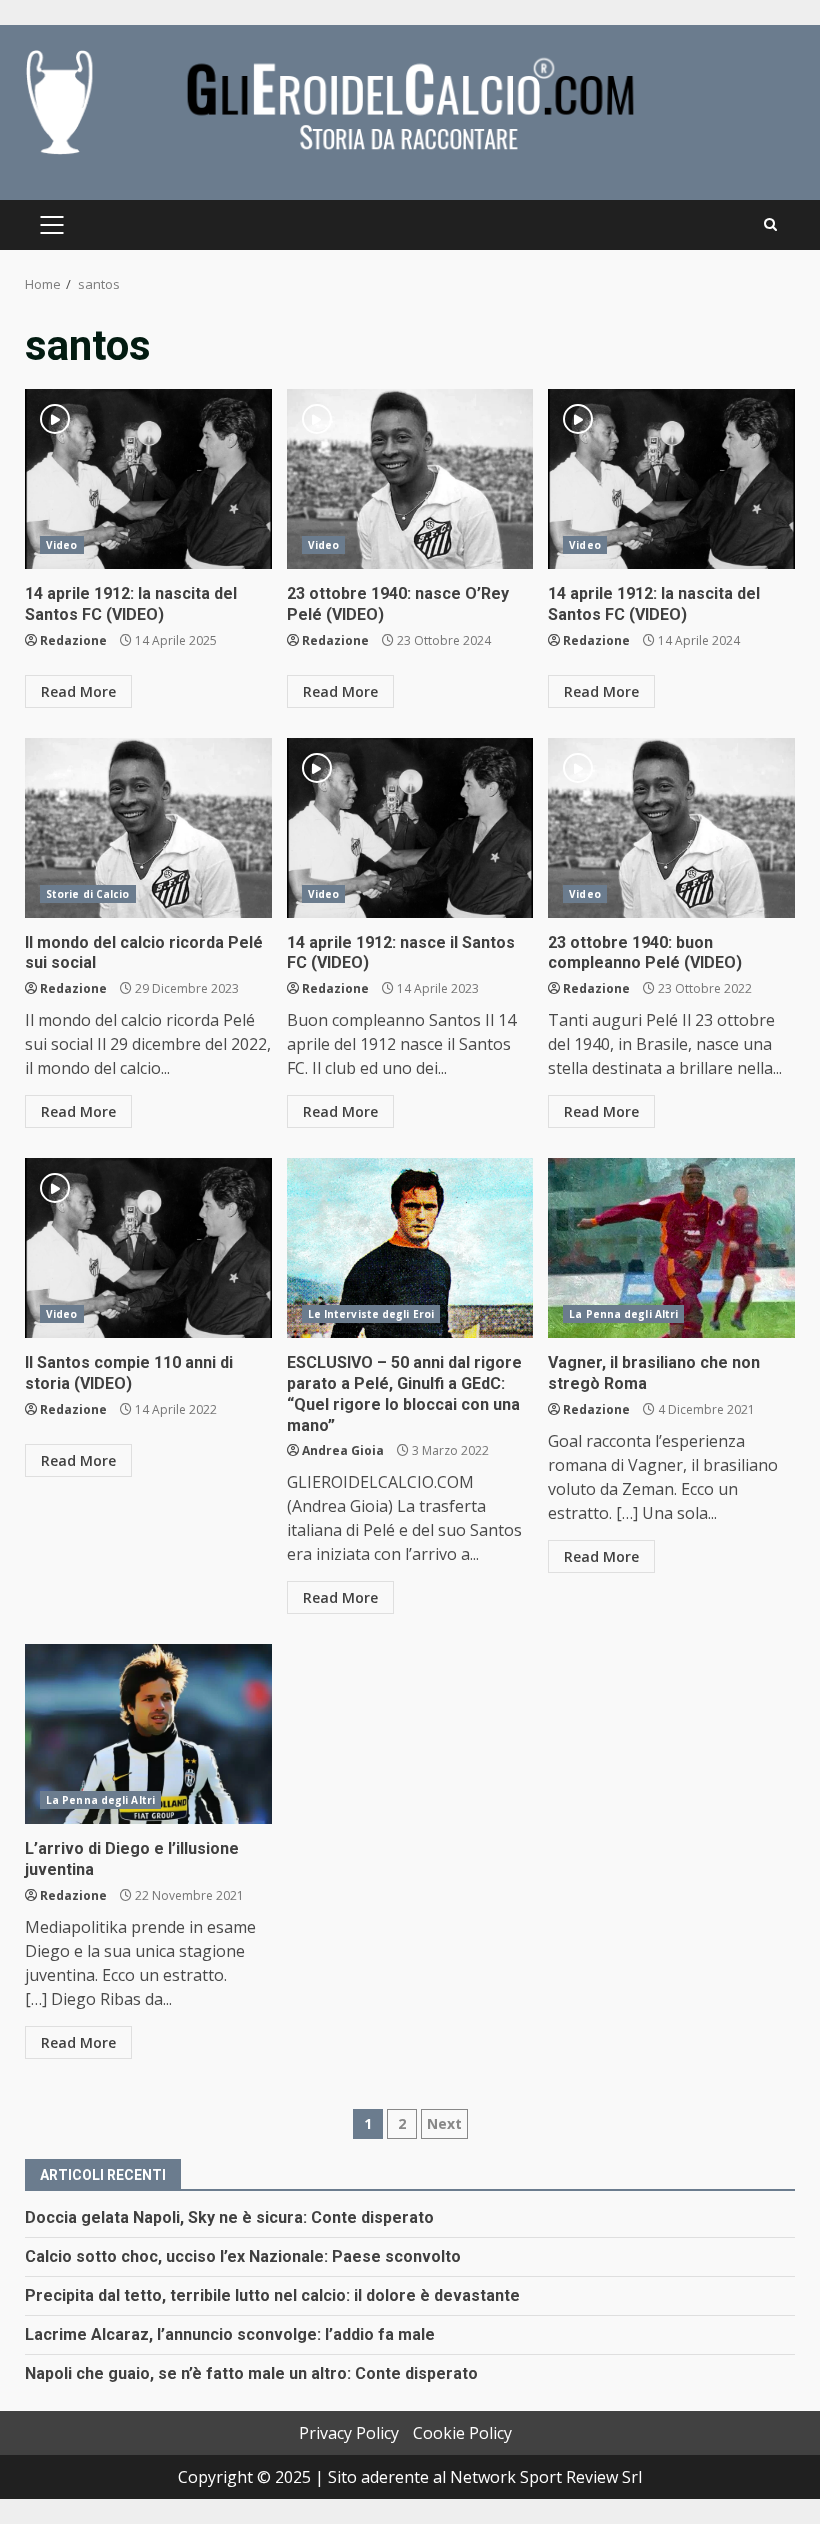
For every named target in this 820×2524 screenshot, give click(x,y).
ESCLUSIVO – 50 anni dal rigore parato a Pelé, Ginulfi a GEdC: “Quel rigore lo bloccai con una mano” (410, 1248)
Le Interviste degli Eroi (371, 1314)
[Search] (770, 225)
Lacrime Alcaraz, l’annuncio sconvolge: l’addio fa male (230, 2334)
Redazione (73, 640)
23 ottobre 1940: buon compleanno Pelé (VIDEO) (671, 828)
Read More (78, 691)
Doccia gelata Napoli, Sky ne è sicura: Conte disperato (229, 2217)
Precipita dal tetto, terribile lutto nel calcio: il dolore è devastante (272, 2295)
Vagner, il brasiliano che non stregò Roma (671, 1248)
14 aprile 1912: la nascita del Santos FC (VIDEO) (148, 479)
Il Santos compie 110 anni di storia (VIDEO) (148, 1248)
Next (444, 2123)
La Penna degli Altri (623, 1314)
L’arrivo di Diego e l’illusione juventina (148, 1734)
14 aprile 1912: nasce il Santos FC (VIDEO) (410, 828)
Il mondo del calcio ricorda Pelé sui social (148, 828)
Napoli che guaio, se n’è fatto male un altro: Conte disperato (251, 2373)
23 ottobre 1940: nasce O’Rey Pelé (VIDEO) (410, 479)
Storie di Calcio (88, 894)
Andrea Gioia (343, 1450)
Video (62, 545)
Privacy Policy (349, 2433)
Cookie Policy (462, 2433)
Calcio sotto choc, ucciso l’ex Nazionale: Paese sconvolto (243, 2256)
